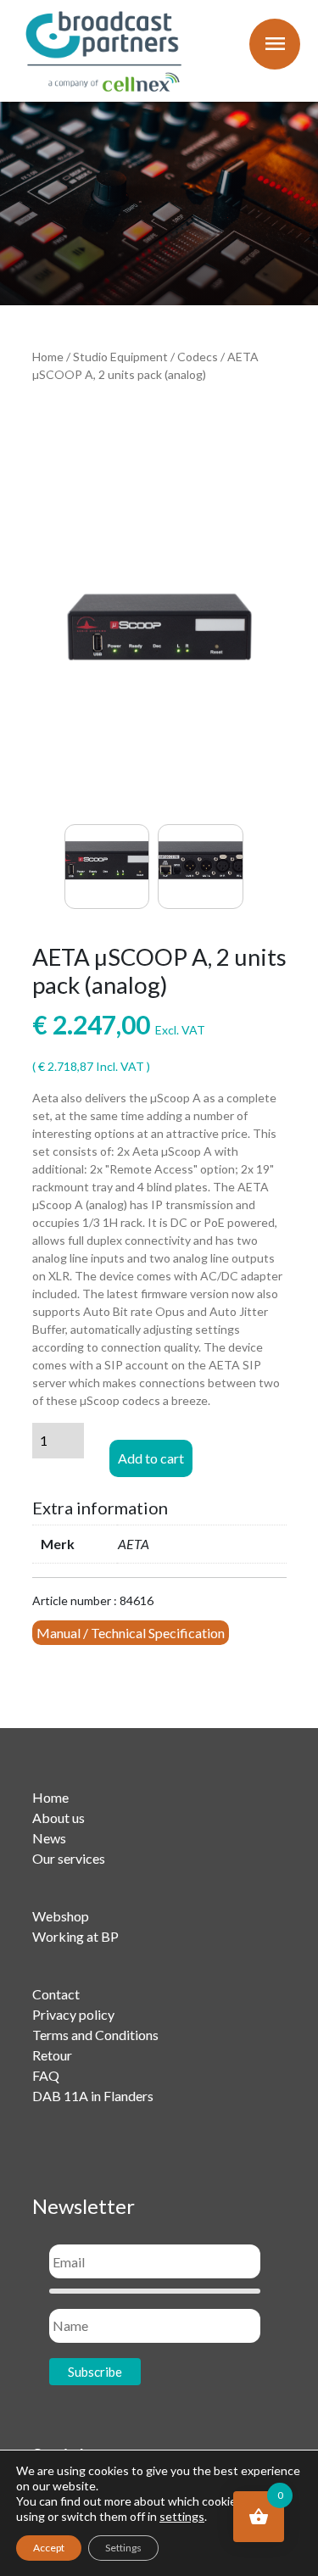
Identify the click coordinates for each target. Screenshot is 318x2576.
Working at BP (75, 1936)
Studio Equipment (120, 357)
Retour (52, 2055)
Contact (56, 1994)
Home (48, 357)
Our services (69, 1858)
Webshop (61, 1916)
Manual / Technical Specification (131, 1633)
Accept (49, 2548)
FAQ (46, 2075)
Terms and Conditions (95, 2035)
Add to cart (151, 1458)
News (49, 1838)
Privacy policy (73, 2014)
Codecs (198, 357)
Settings (123, 2548)
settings (182, 2516)
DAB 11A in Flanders (93, 2096)
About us (59, 1818)
